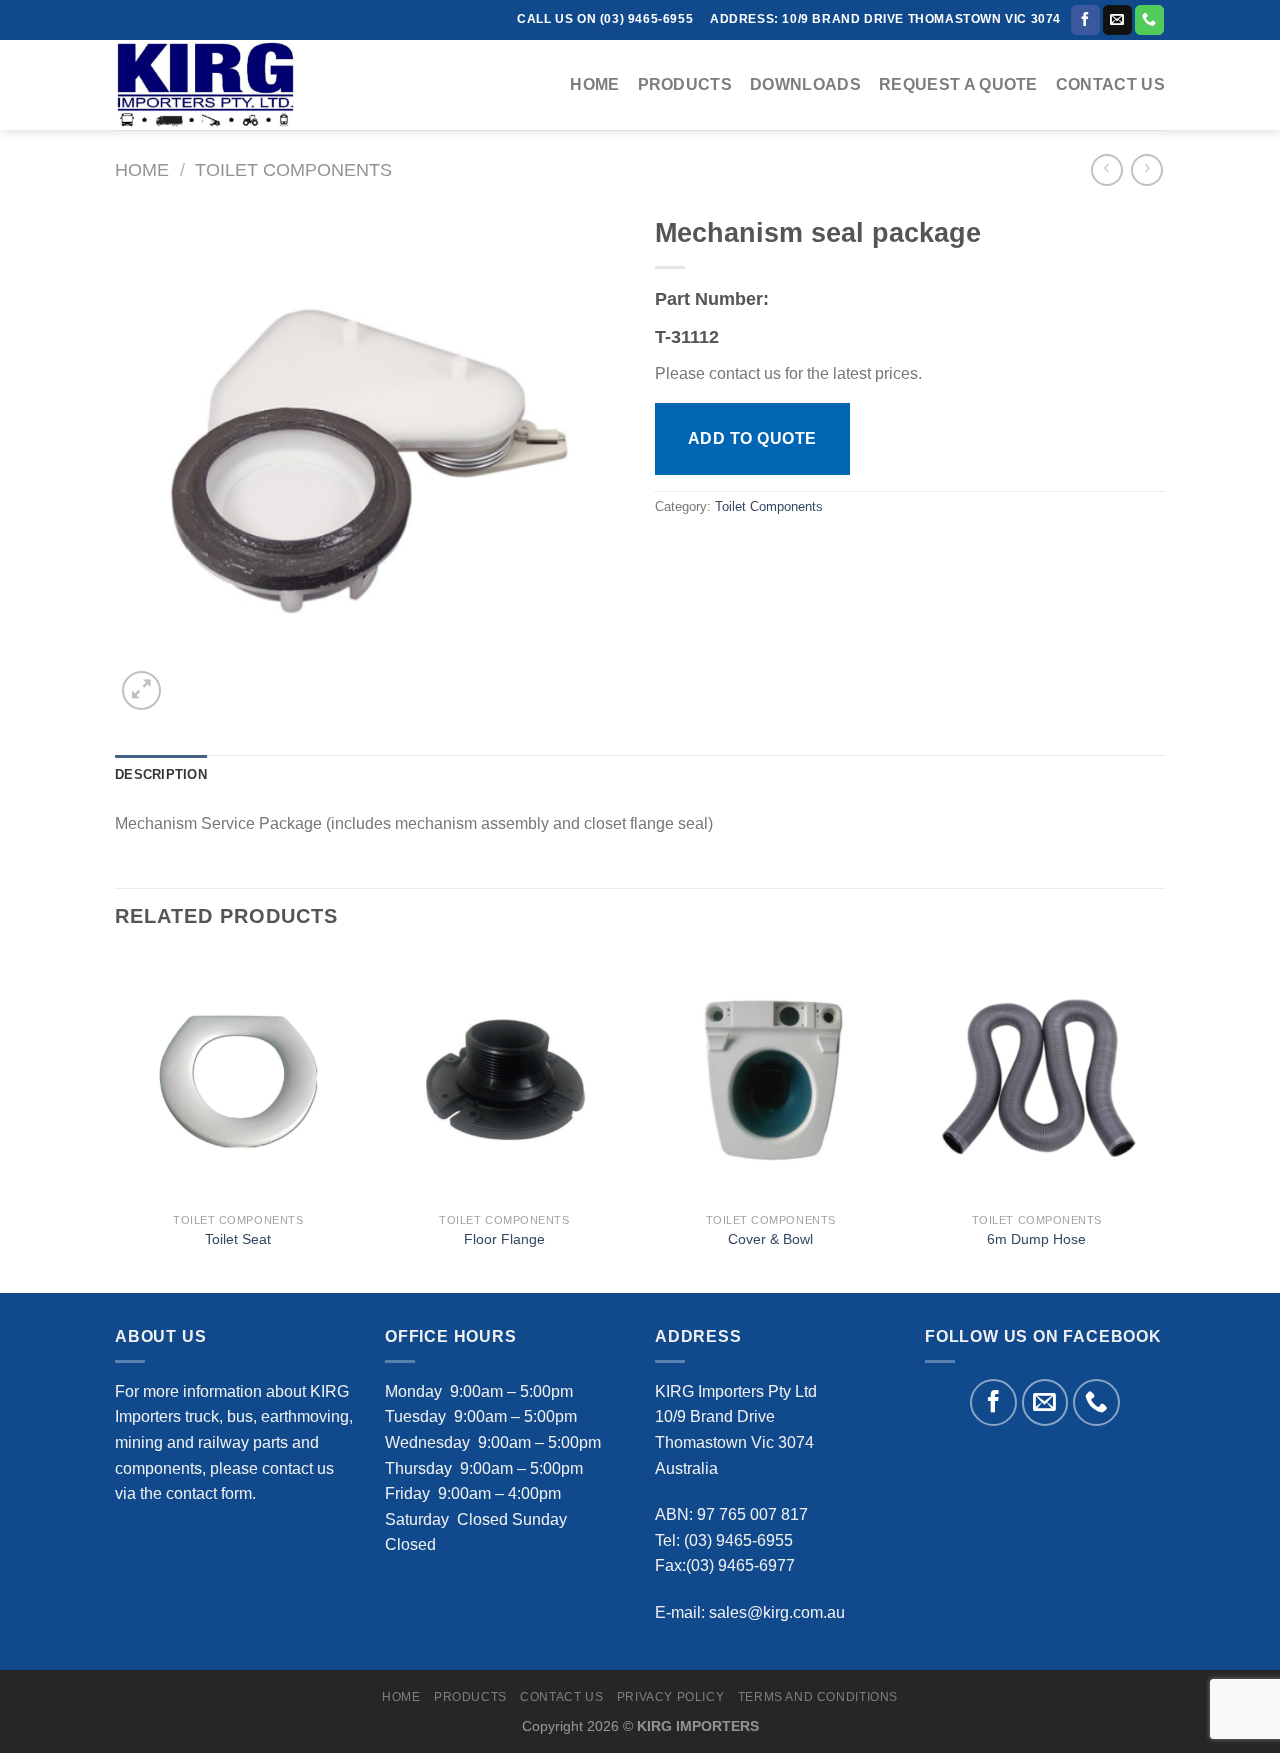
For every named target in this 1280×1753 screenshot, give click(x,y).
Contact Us (1110, 84)
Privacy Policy (671, 1697)
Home (594, 84)
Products (685, 84)
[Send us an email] (1117, 20)
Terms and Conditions (818, 1697)
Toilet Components (293, 169)
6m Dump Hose (1036, 1239)
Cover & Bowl (770, 1239)
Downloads (805, 84)
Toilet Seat (238, 1239)
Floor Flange (504, 1239)
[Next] (1159, 1121)
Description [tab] (161, 774)
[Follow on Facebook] (1085, 20)
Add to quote (752, 438)
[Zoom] (141, 690)
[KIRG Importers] (215, 85)
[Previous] (116, 1121)
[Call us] (1149, 20)
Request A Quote (958, 84)
